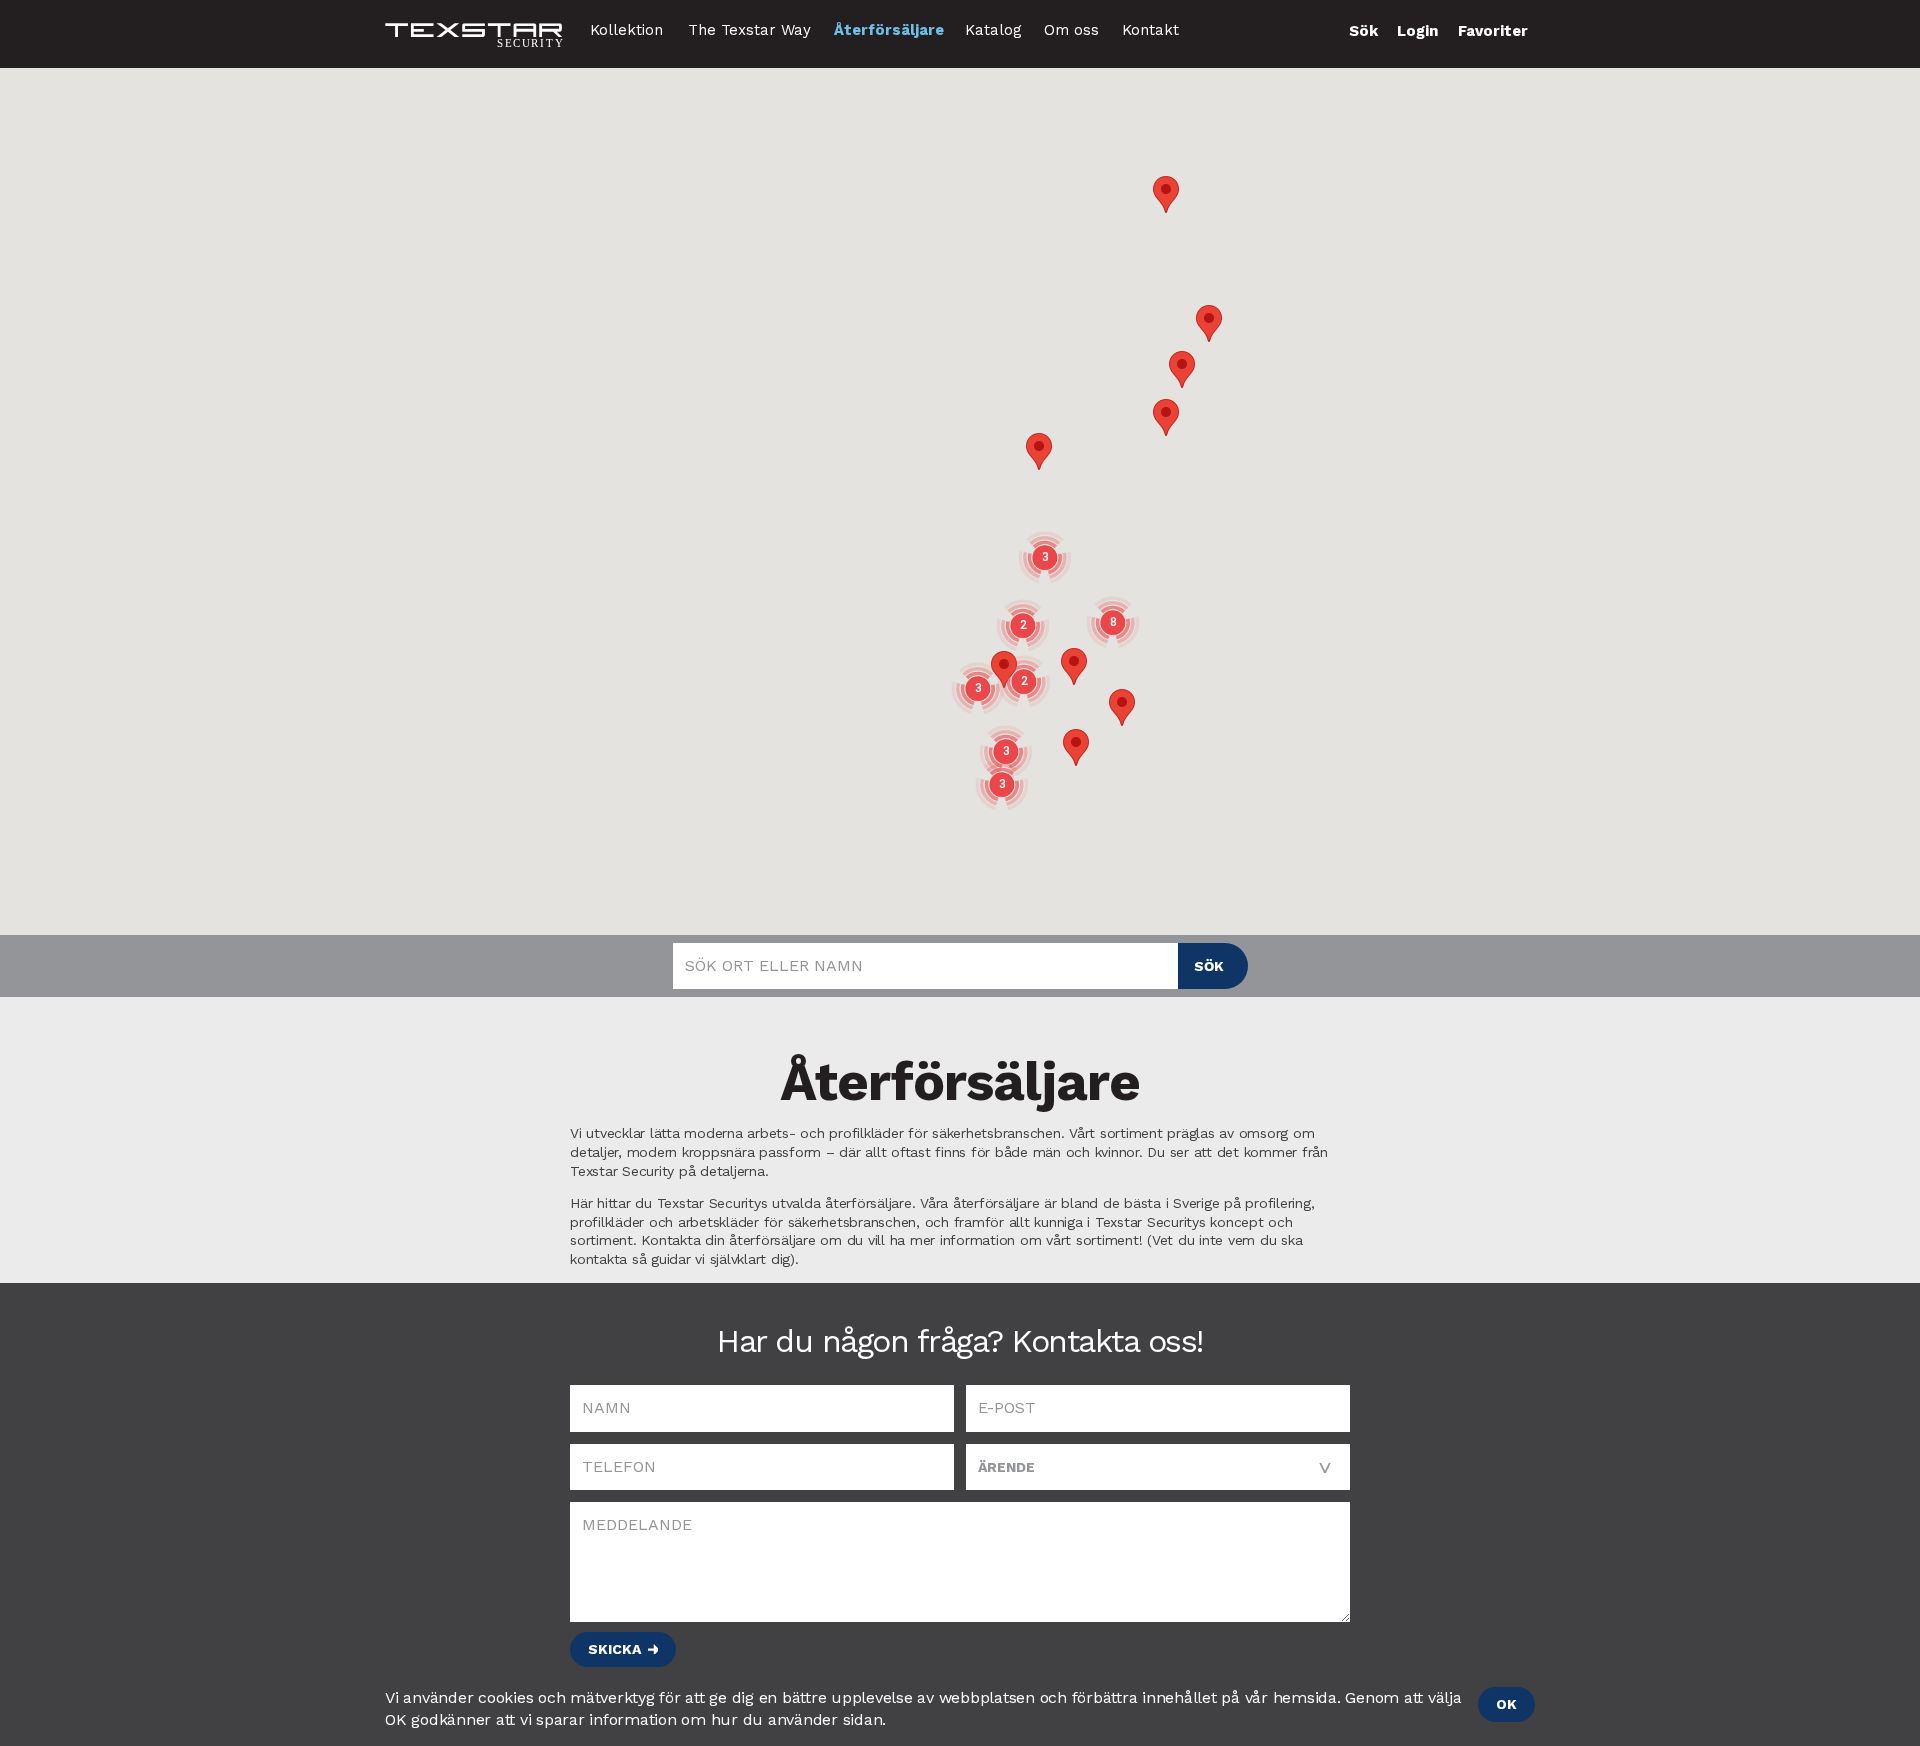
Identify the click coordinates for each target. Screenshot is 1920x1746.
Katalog (993, 30)
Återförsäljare (889, 30)
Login (1417, 31)
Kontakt (1150, 30)
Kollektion (626, 30)
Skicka (614, 1649)
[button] (1122, 707)
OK (1506, 1704)
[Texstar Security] (474, 36)
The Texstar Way (749, 30)
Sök (1209, 966)
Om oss (1071, 30)
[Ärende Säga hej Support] (1158, 1466)
